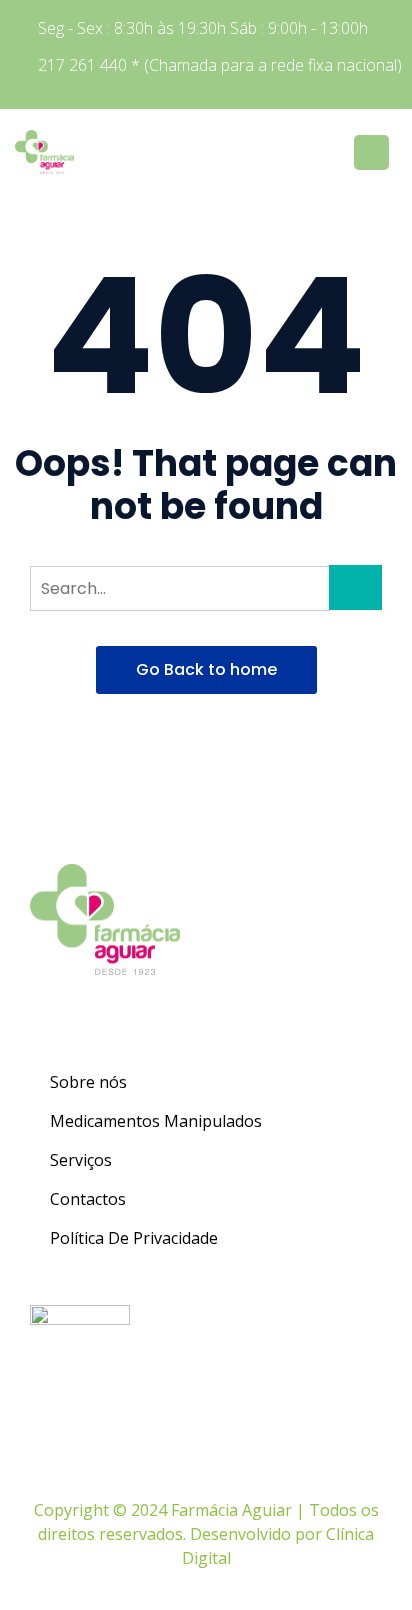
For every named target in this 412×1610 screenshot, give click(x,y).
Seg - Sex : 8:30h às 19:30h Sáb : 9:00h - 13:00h (203, 28)
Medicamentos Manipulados (156, 1121)
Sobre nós (88, 1082)
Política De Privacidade (134, 1238)
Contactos (88, 1199)
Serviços (81, 1160)
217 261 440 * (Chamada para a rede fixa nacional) (220, 65)
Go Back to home (206, 669)
